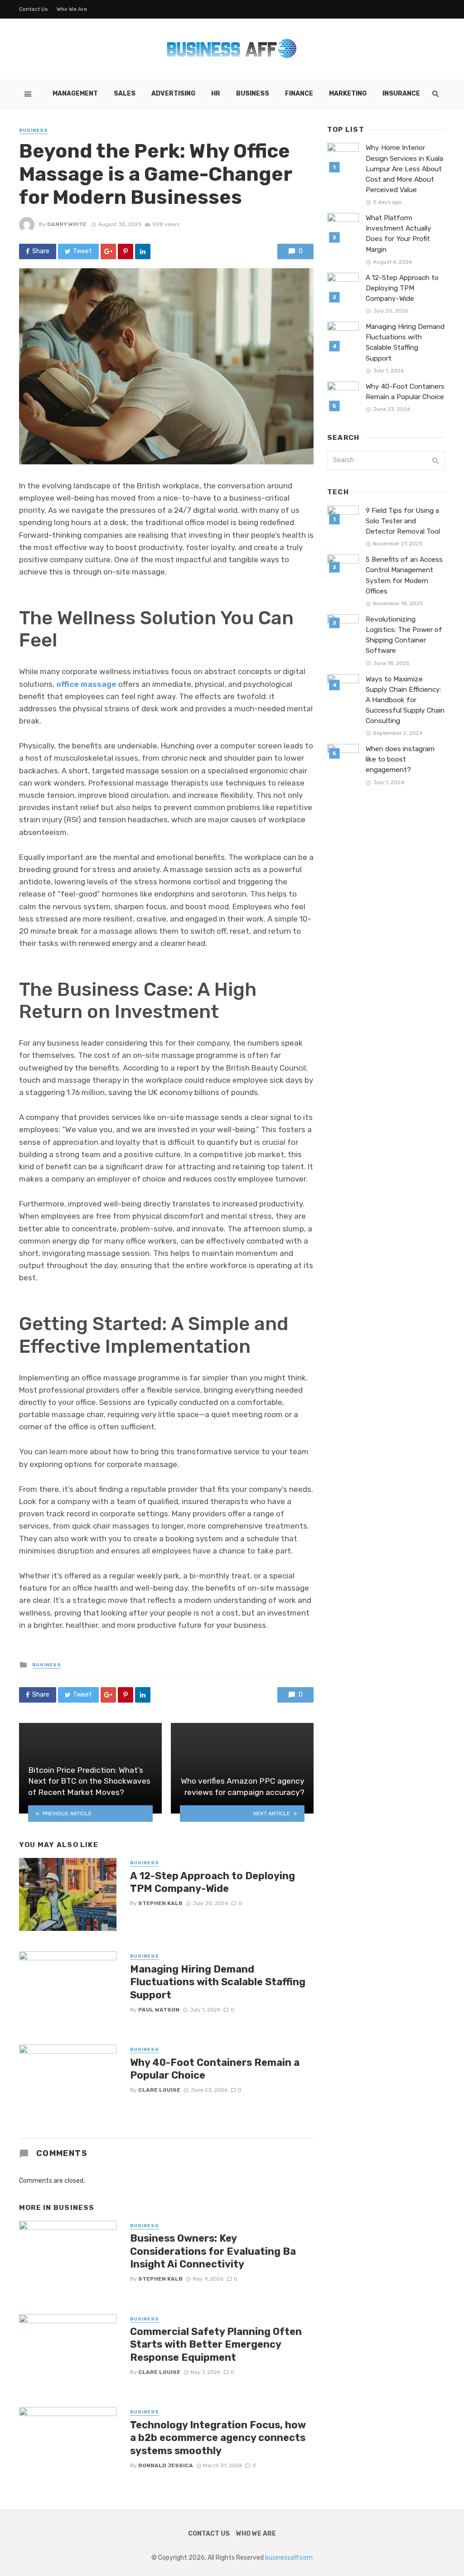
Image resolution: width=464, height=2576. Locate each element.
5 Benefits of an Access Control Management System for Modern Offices (404, 575)
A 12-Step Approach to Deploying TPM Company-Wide (213, 1882)
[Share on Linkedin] (143, 251)
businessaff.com (289, 2558)
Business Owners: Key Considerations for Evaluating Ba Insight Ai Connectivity (213, 2251)
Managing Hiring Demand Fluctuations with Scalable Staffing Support (218, 1982)
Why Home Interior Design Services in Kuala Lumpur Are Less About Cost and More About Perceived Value (404, 169)
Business (253, 94)
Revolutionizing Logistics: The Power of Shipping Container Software (404, 635)
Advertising (173, 94)
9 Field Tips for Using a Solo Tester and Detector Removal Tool (403, 521)
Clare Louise (159, 2090)
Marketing (348, 94)
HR (216, 94)
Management (75, 94)
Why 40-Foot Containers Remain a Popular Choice (215, 2069)
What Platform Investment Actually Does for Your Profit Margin (399, 234)
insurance (401, 94)
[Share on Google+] (108, 251)
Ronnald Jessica (166, 2465)
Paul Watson (159, 2010)
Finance (299, 94)
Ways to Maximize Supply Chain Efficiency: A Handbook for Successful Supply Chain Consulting (405, 700)
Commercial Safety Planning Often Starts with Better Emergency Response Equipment (216, 2344)
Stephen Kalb (160, 1903)
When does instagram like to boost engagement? (400, 759)
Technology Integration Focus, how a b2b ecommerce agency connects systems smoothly (218, 2438)
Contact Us (34, 9)
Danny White (67, 224)
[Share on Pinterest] (126, 251)
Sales (125, 94)
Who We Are (72, 9)
